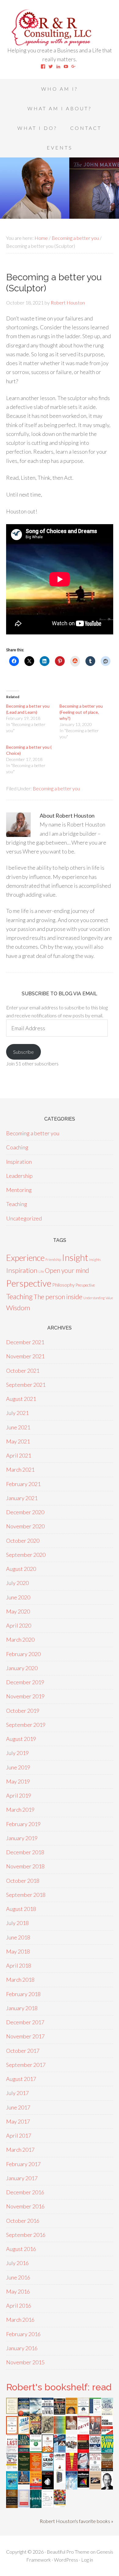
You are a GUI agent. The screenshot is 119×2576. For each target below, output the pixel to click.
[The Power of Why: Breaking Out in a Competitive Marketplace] (48, 2505)
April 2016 (19, 2306)
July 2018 (17, 1923)
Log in (87, 2560)
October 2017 (23, 2051)
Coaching (17, 1147)
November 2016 (25, 2206)
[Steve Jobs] (107, 2487)
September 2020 (26, 1555)
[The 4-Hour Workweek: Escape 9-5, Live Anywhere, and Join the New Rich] (36, 2487)
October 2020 (23, 1541)
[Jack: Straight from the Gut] (72, 2427)
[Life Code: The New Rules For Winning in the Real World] (95, 2432)
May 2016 (18, 2291)
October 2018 (23, 1881)
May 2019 (18, 1781)
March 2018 (20, 1980)
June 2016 (18, 2277)
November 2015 (25, 2362)
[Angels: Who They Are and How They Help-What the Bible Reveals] (72, 2487)
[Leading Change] (95, 2449)
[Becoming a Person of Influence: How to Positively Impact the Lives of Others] (12, 2506)
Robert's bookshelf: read (59, 2387)
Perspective (29, 1283)
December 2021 (25, 1342)
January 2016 (22, 2348)
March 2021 (20, 1470)
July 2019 (17, 1753)
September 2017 (26, 2065)
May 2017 (18, 2121)
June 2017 (18, 2107)
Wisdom (18, 1308)
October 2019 (23, 1711)
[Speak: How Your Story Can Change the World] (36, 2506)
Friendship (53, 1260)
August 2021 (21, 1399)
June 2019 (18, 1767)
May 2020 (18, 1611)
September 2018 (26, 1895)
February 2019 (23, 1824)
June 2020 (18, 1597)
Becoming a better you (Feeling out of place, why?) (81, 712)
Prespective (85, 1285)
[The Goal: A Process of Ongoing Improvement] (60, 2450)
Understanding (94, 1298)
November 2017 (25, 2036)
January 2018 (22, 2008)
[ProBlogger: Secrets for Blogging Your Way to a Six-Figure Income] (48, 2450)
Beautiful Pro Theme (68, 2552)
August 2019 (21, 1739)
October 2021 (23, 1371)
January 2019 (22, 1838)
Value (109, 1298)
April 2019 (19, 1795)
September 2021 (26, 1385)
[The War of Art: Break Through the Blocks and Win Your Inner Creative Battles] (60, 2470)
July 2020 (17, 1583)
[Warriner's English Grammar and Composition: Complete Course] (24, 2505)
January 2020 (22, 1668)
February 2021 (23, 1484)
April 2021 (19, 1455)
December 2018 (25, 1852)
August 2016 (21, 2249)
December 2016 (25, 2192)
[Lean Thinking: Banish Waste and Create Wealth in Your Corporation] (24, 2451)
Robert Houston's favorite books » (76, 2521)
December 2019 (25, 1682)
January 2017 (22, 2178)
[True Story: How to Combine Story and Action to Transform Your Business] (72, 2469)
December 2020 (25, 1512)
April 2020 (19, 1625)
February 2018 (23, 1994)
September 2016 (26, 2235)
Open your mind (67, 1270)
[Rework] (48, 2487)
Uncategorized (24, 1218)
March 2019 (20, 1810)
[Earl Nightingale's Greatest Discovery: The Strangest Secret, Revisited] (95, 2487)
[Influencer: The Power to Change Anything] (36, 2450)
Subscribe (23, 1052)
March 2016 (20, 2320)
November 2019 (25, 1696)
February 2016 (23, 2334)
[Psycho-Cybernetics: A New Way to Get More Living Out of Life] (107, 2433)
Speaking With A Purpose (60, 28)
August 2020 (21, 1569)
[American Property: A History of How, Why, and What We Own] (36, 2432)
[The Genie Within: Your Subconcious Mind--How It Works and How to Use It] (36, 2414)
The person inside (58, 1297)
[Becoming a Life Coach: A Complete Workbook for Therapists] (95, 2411)
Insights (95, 1260)
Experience (25, 1258)
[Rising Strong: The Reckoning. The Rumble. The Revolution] (107, 2414)
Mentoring (19, 1190)
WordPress (66, 2560)
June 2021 (18, 1427)
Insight (75, 1257)
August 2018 (21, 1909)
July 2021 (17, 1413)
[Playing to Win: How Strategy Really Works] (107, 2450)
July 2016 (17, 2263)
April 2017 (19, 2135)
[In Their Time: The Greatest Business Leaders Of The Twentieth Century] (72, 2451)
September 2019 (26, 1725)
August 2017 (21, 2079)
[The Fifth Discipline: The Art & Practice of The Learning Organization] (60, 2413)
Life (41, 1271)
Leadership (19, 1176)
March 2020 (20, 1640)
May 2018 (18, 1951)
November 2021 (25, 1356)
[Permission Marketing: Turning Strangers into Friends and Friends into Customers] (72, 2412)
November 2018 (25, 1866)
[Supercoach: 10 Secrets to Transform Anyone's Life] (83, 2469)
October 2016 (23, 2221)
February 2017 (23, 2164)
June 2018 (18, 1937)
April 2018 (19, 1965)
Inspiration (19, 1162)
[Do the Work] (48, 2431)
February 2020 (23, 1654)
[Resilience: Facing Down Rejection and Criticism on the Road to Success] (83, 2485)
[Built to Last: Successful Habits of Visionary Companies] (12, 2450)
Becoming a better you (56, 788)
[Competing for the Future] (95, 2469)
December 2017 (25, 2022)
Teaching (17, 1204)
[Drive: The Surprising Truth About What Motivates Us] (83, 2432)
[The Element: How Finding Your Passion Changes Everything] (12, 2432)
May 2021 (18, 1441)
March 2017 (20, 2150)
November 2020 (25, 1526)
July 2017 (17, 2093)
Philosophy (63, 1285)
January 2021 (22, 1498)
